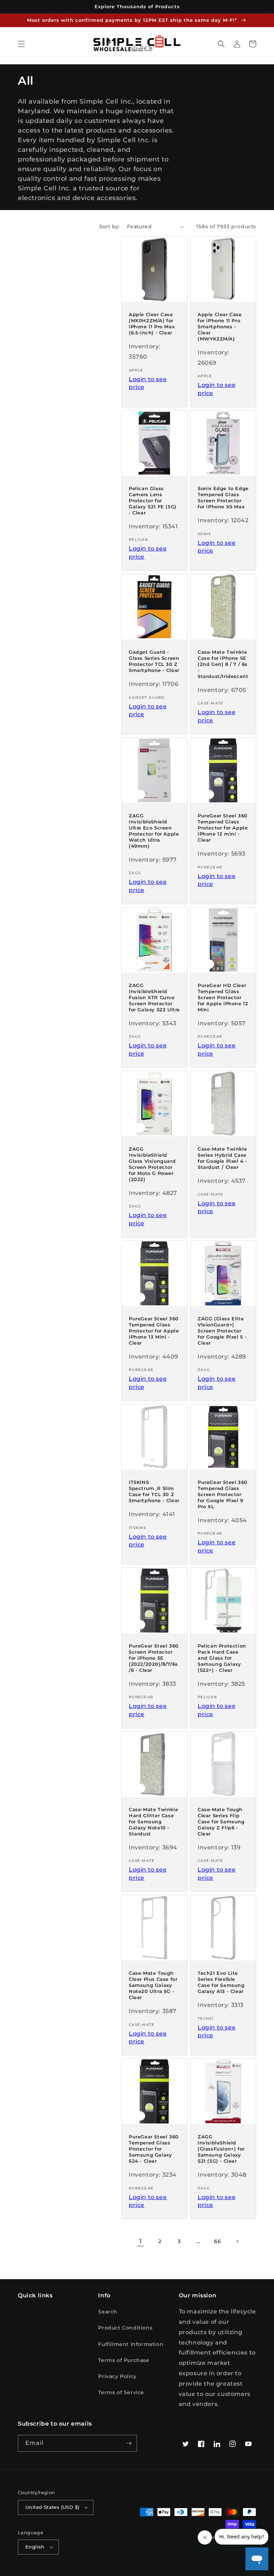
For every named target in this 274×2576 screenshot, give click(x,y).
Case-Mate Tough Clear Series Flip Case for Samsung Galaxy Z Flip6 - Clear (221, 1822)
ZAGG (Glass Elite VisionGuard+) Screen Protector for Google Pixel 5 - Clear (222, 1331)
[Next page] (237, 2241)
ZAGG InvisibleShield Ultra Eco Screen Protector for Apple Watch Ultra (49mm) (154, 831)
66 (217, 2241)
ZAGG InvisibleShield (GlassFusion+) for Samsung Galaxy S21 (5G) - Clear (221, 2149)
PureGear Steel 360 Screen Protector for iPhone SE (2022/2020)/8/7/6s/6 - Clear (154, 1658)
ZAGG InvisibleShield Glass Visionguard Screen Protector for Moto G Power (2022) (152, 1164)
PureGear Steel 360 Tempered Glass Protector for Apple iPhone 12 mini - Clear (223, 828)
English (35, 2547)
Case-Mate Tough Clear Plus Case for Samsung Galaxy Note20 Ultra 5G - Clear (153, 1985)
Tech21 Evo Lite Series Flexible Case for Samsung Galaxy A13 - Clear (221, 1982)
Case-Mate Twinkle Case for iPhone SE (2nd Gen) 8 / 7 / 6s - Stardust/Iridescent (223, 664)
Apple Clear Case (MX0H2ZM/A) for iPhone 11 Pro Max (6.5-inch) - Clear (152, 323)
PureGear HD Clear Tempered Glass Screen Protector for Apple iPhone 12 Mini (223, 997)
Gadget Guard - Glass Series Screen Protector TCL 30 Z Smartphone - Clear (154, 661)
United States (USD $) (52, 2507)
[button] (21, 44)
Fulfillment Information (131, 2344)
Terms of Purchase (124, 2360)
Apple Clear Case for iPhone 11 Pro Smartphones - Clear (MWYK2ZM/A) (220, 327)
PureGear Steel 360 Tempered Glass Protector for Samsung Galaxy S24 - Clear (154, 2149)
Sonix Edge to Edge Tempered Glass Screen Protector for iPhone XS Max (223, 497)
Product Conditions (125, 2328)
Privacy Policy (117, 2376)
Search (108, 2312)
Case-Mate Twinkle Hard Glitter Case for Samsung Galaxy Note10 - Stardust (153, 1822)
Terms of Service (121, 2392)
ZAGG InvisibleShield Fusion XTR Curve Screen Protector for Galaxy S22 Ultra (154, 997)
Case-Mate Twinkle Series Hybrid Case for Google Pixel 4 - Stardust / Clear (222, 1158)
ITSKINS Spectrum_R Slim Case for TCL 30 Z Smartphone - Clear (154, 1491)
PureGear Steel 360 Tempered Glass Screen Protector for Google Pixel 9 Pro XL (223, 1494)
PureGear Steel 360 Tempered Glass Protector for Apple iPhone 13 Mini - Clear (154, 1331)
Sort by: (110, 226)
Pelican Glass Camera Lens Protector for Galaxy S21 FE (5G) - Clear (153, 500)
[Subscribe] (129, 2443)
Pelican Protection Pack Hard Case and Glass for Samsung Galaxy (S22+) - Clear (222, 1658)
